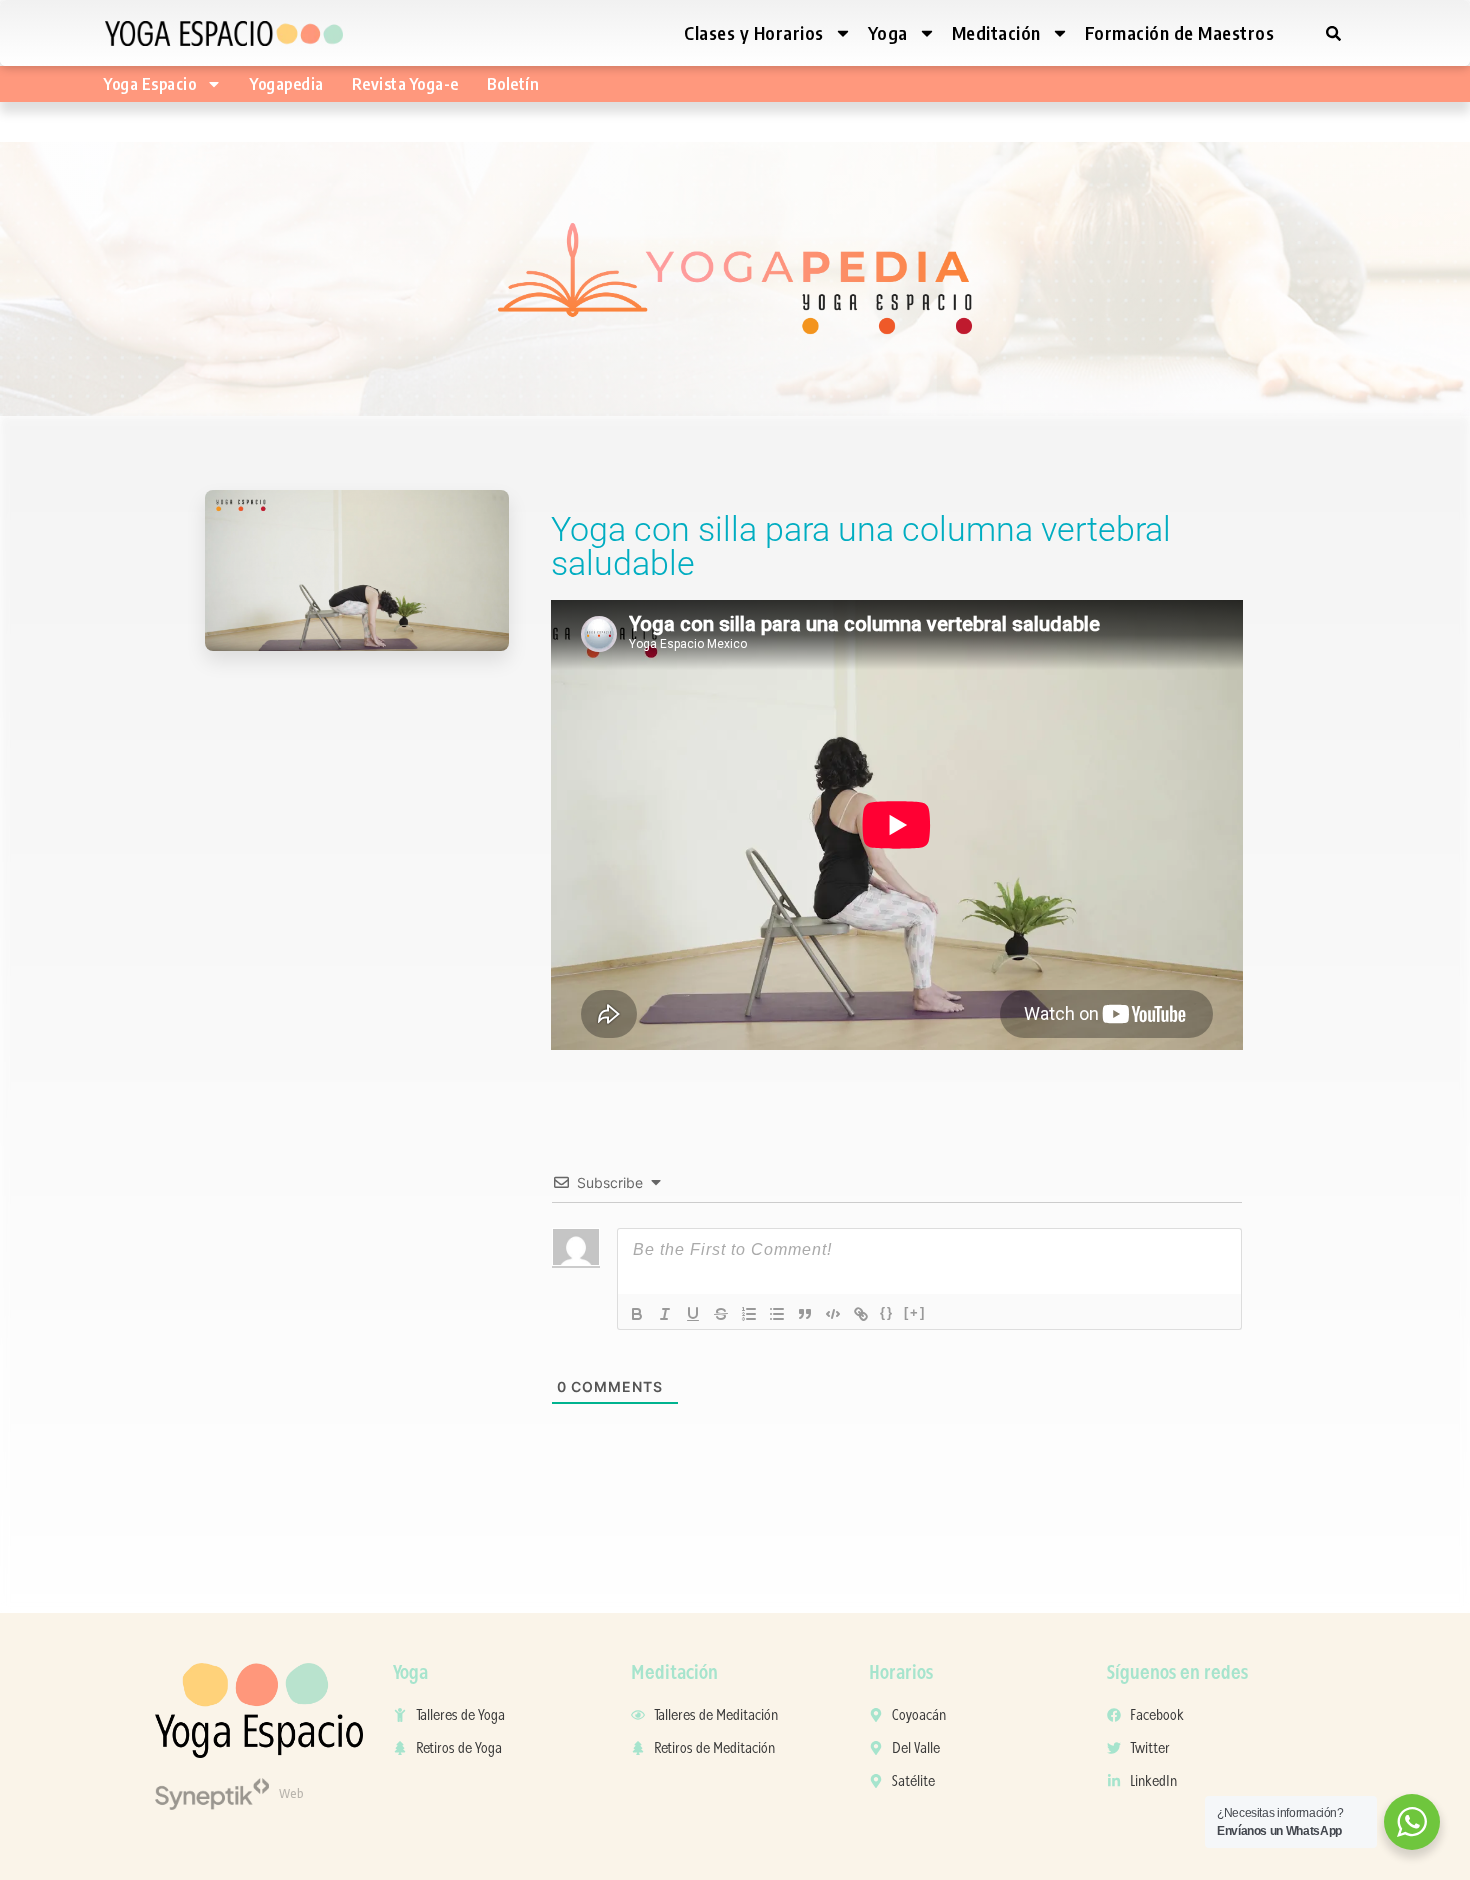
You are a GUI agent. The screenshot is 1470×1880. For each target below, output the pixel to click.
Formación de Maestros (1180, 32)
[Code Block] (833, 1314)
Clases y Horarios (754, 32)
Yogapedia (287, 84)
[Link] (861, 1314)
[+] (915, 1312)
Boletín (513, 84)
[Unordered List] (777, 1314)
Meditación (996, 32)
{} (887, 1312)
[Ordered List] (749, 1314)
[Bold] (637, 1314)
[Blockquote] (805, 1314)
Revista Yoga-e (405, 84)
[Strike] (721, 1314)
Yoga (888, 32)
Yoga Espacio (150, 84)
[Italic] (665, 1314)
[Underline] (693, 1314)
